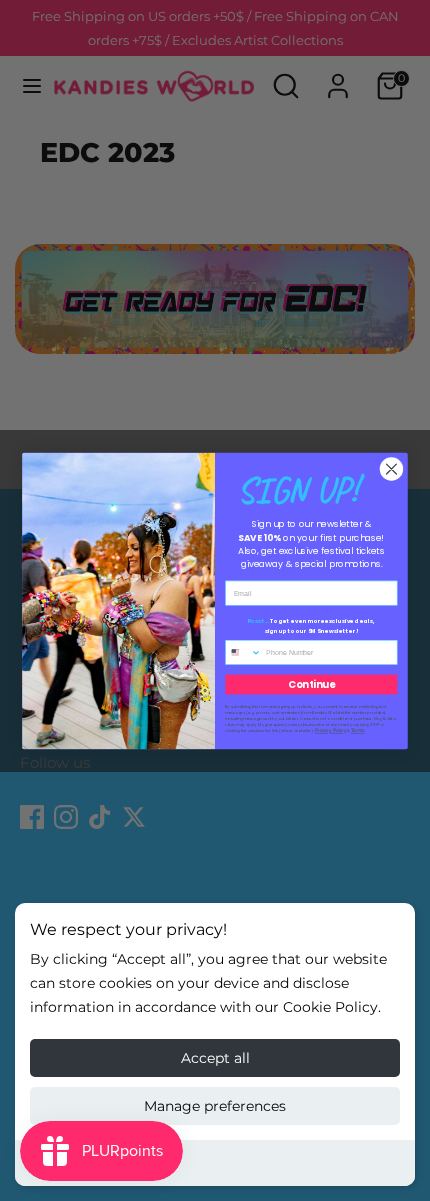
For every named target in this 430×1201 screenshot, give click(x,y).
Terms (357, 730)
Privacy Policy (330, 730)
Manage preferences (215, 1106)
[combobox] (244, 652)
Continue (311, 684)
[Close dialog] (391, 468)
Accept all (215, 1058)
